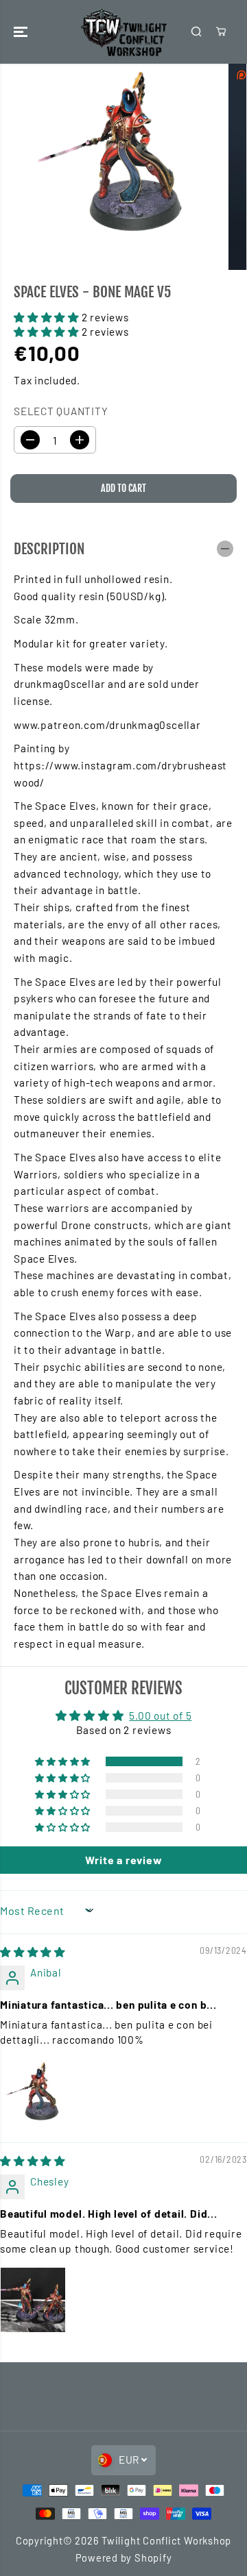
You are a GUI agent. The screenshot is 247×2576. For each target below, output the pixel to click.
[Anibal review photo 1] (33, 2092)
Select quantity (61, 411)
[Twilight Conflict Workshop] (124, 32)
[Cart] (221, 32)
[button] (22, 32)
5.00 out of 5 (160, 1716)
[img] (33, 1952)
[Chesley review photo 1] (33, 2300)
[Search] (196, 32)
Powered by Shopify (124, 2558)
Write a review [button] (124, 1860)
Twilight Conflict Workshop (166, 2540)
